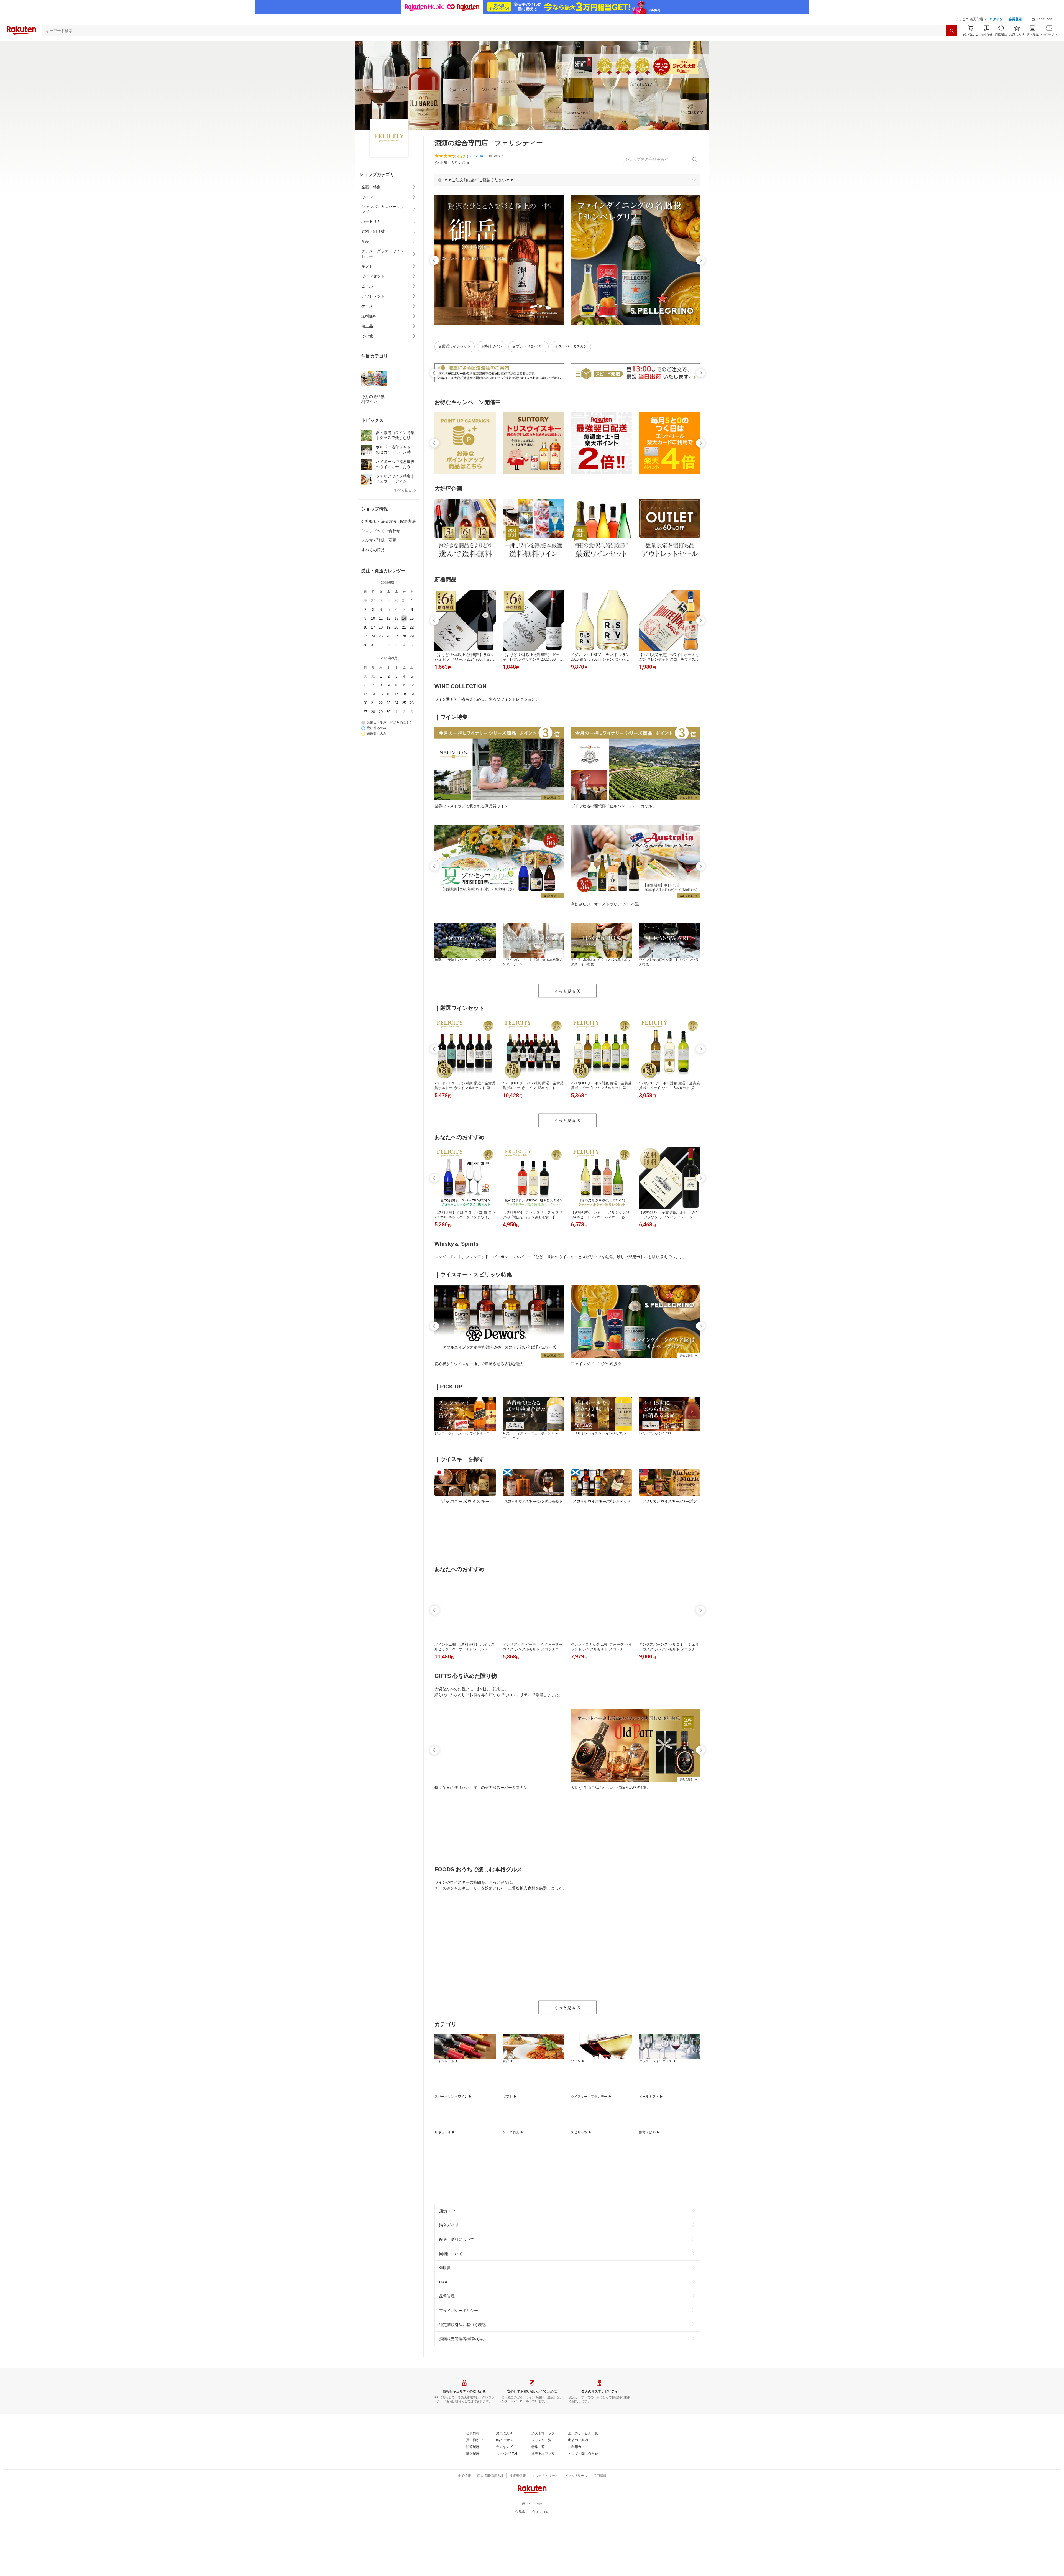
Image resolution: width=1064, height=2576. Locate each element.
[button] (1045, 19)
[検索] (952, 31)
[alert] (567, 180)
